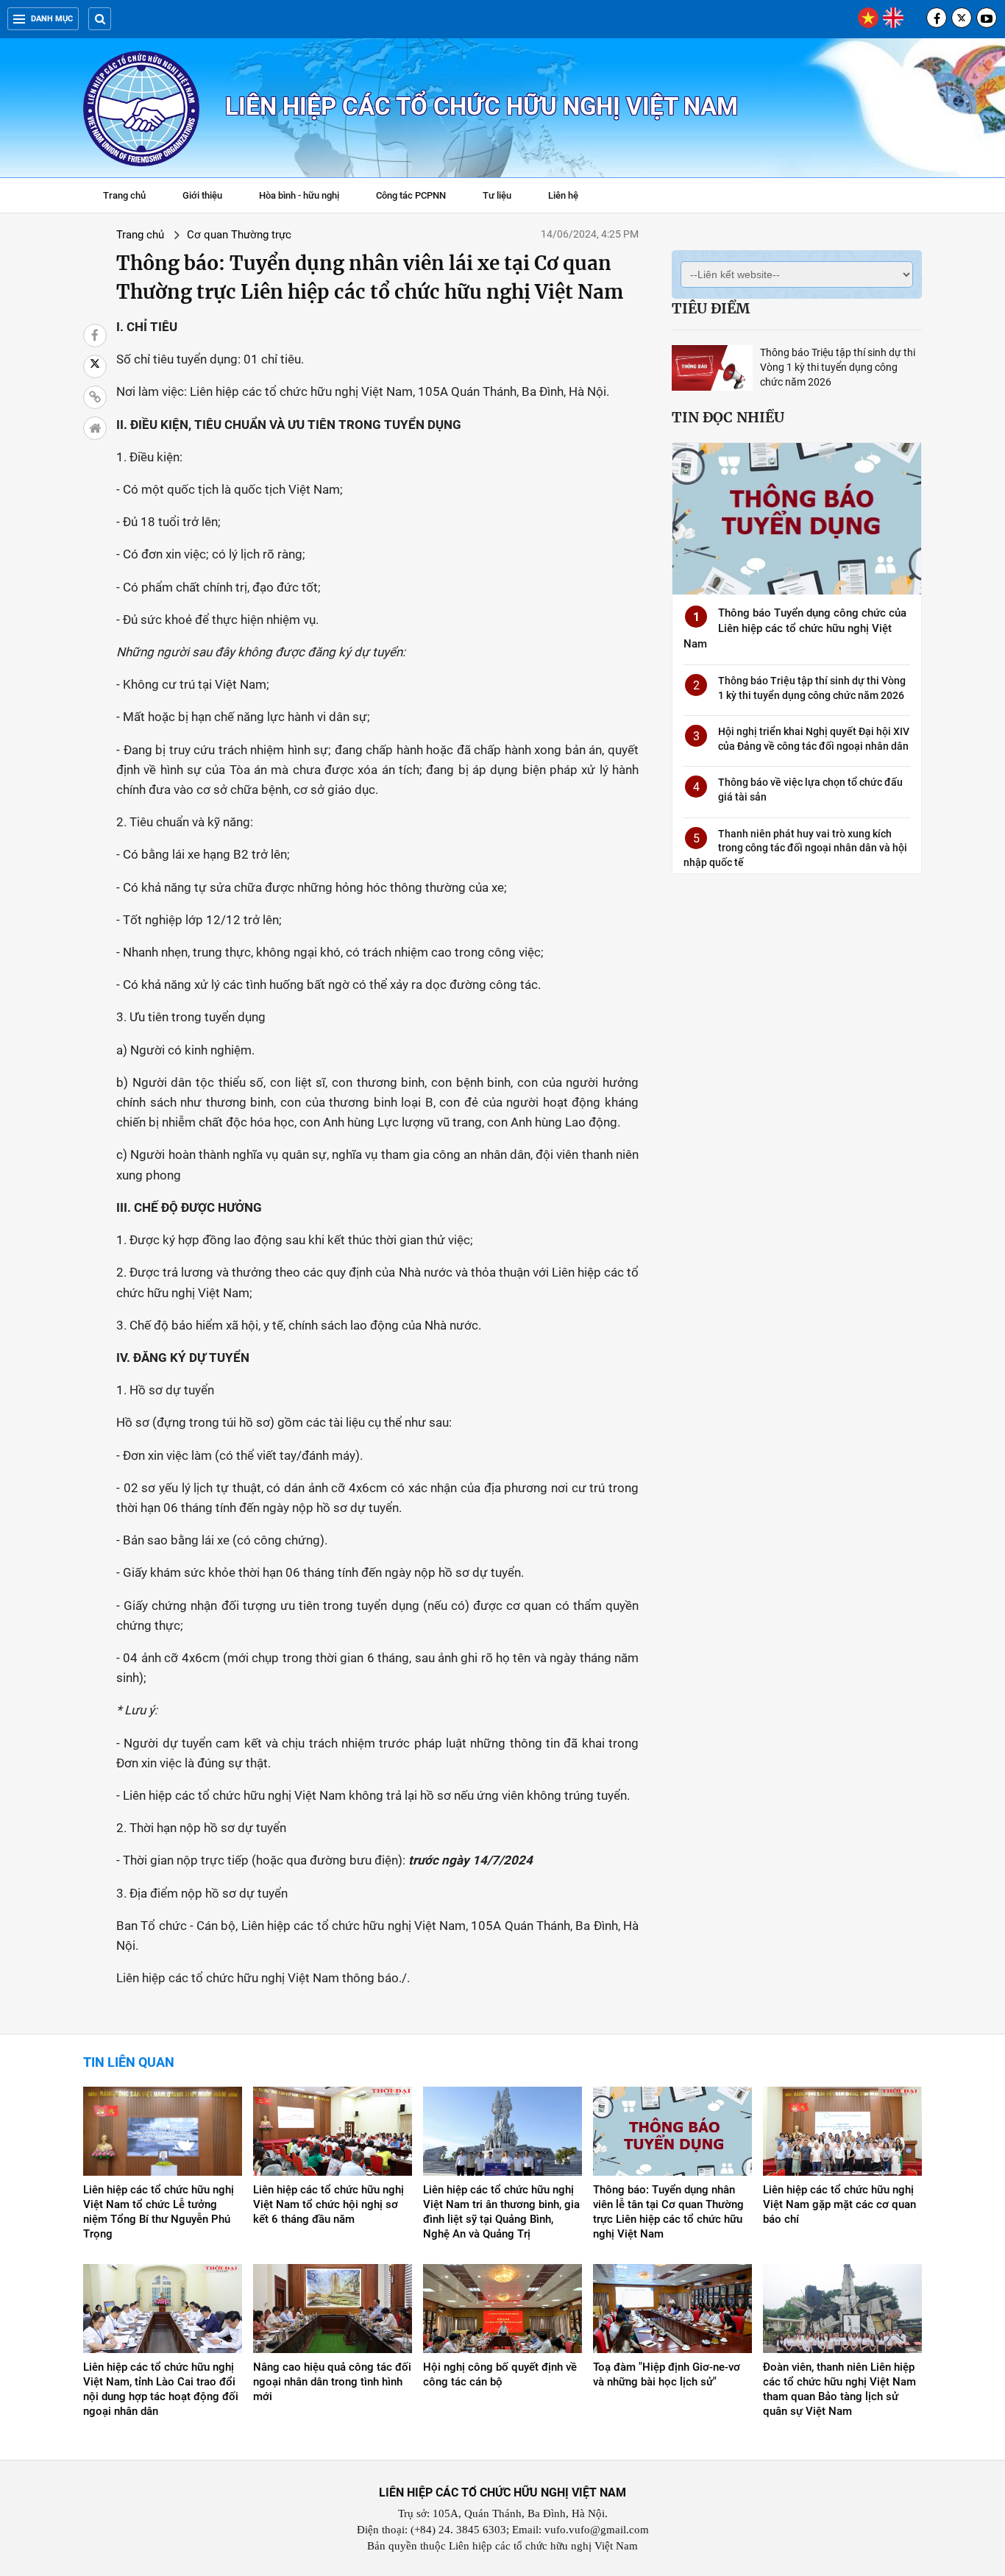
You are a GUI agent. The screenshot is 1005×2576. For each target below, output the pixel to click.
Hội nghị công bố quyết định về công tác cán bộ (500, 2374)
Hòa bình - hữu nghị (299, 195)
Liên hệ (563, 195)
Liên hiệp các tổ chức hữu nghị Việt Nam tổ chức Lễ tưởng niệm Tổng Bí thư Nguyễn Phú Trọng (159, 2212)
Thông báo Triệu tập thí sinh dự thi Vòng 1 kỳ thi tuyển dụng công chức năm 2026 (838, 367)
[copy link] (95, 397)
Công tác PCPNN (411, 195)
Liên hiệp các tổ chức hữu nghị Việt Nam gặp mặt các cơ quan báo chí (839, 2204)
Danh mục (52, 19)
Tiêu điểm (711, 308)
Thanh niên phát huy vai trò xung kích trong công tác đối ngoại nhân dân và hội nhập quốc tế (795, 848)
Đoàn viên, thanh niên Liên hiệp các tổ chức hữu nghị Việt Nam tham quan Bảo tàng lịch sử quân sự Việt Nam (839, 2389)
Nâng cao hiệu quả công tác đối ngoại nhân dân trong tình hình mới (332, 2382)
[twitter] (962, 18)
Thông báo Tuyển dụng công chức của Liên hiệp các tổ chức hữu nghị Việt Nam (795, 628)
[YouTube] (987, 18)
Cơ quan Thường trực (239, 235)
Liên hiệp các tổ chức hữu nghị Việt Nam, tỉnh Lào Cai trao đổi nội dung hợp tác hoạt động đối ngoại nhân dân (161, 2389)
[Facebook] (937, 18)
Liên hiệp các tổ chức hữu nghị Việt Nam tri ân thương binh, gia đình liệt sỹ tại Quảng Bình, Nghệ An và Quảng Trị (501, 2212)
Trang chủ (124, 195)
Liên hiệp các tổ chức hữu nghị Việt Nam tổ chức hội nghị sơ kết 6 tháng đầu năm (329, 2204)
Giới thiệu (202, 195)
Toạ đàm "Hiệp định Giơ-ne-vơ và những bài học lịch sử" (667, 2374)
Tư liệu (504, 197)
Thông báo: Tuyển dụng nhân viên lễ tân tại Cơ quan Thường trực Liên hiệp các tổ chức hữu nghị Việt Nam (668, 2212)
